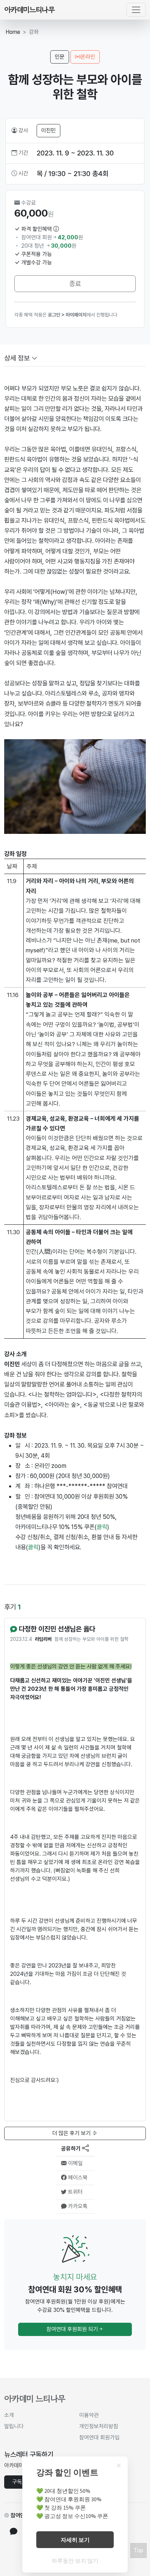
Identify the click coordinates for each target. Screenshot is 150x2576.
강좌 (34, 32)
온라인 (88, 57)
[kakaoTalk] (14, 2532)
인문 (60, 57)
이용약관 (89, 2415)
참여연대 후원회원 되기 (72, 2329)
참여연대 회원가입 (99, 2437)
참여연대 (20, 2515)
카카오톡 (77, 2206)
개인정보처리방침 (99, 2426)
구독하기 (22, 2482)
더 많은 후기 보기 (72, 2133)
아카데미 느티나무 (35, 2399)
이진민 (48, 130)
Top (138, 2550)
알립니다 (14, 2426)
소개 (9, 2415)
